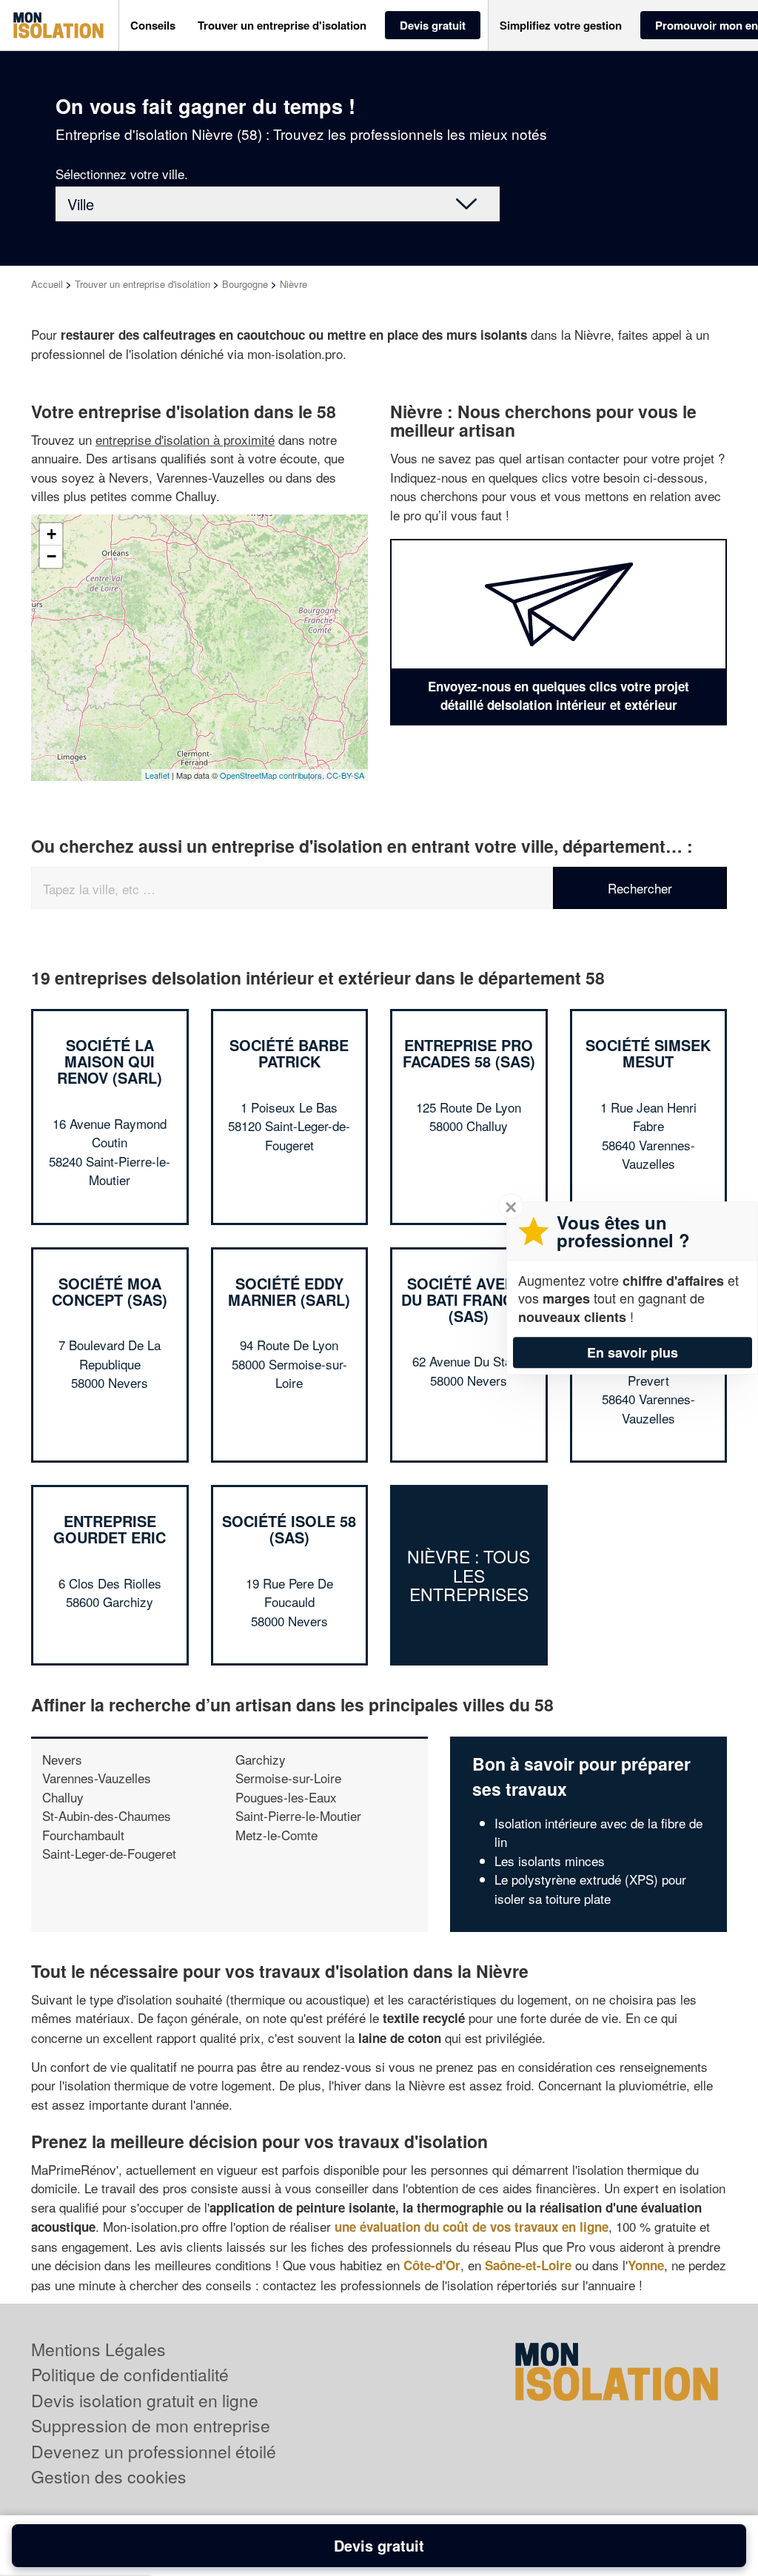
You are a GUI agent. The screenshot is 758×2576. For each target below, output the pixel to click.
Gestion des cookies (109, 2476)
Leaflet (157, 775)
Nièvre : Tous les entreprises (469, 1576)
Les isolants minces (550, 1861)
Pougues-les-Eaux (286, 1797)
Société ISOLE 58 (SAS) (289, 1529)
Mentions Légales (98, 2349)
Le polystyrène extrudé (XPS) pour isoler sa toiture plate (590, 1889)
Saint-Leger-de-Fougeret (109, 1853)
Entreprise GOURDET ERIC (110, 1529)
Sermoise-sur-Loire (288, 1778)
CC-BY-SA (345, 775)
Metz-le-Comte (276, 1835)
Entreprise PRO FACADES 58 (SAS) (469, 1053)
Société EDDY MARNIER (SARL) (289, 1291)
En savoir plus (633, 1352)
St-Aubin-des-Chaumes (107, 1815)
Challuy (63, 1797)
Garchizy (261, 1759)
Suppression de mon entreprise (151, 2425)
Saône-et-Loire (528, 2265)
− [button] (51, 556)
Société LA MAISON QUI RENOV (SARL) (110, 1061)
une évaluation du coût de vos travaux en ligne (472, 2227)
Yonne (646, 2265)
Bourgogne (245, 284)
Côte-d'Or (432, 2265)
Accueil (47, 284)
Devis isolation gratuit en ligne (145, 2400)
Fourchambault (83, 1835)
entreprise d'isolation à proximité (185, 439)
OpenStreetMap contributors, (273, 775)
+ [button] (51, 534)
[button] (153, 26)
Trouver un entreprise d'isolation (142, 284)
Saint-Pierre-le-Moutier (298, 1815)
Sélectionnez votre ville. (122, 174)
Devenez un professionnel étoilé (154, 2451)
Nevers (62, 1759)
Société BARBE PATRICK (289, 1053)
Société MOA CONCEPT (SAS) (110, 1291)
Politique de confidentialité (130, 2374)
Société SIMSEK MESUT (648, 1053)
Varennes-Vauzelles (97, 1778)
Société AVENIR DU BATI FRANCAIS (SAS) (469, 1299)
